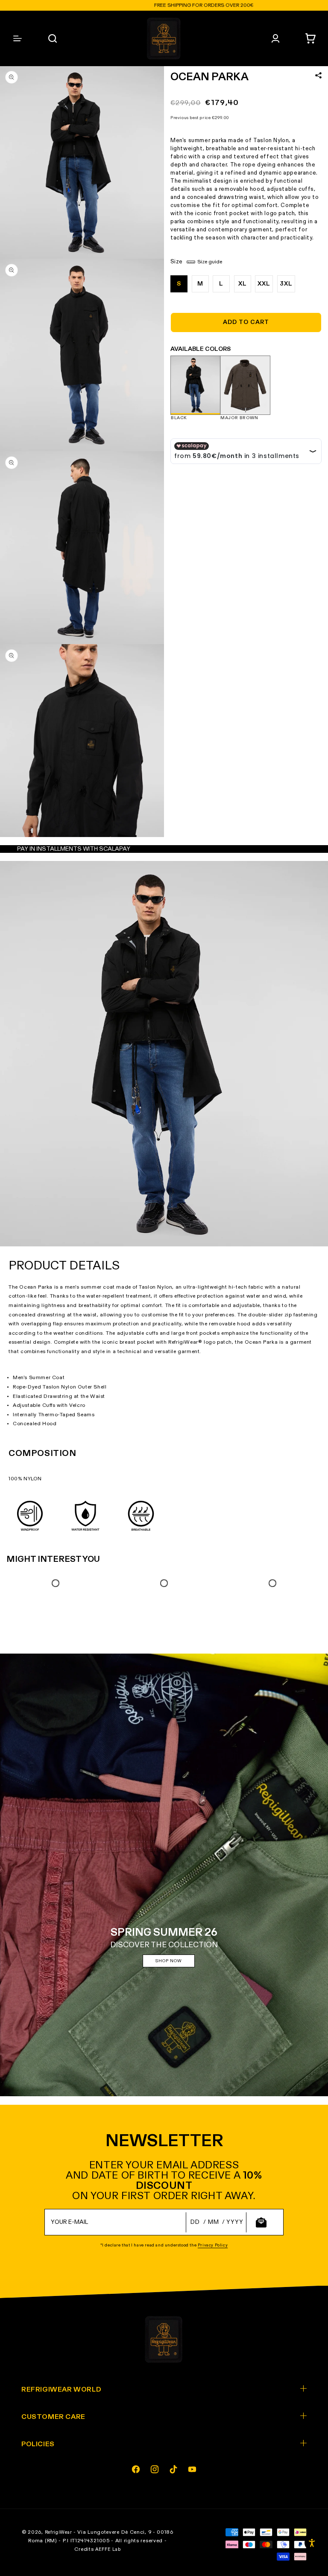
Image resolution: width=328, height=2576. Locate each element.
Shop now (169, 1961)
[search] (53, 38)
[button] (310, 38)
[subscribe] (261, 2222)
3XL (286, 284)
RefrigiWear (59, 2532)
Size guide (210, 262)
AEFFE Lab (108, 2549)
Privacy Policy (213, 2245)
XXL (264, 284)
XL (243, 284)
